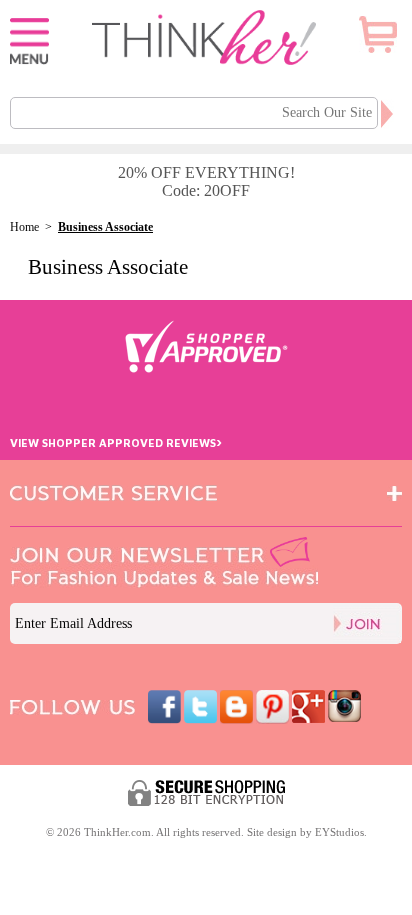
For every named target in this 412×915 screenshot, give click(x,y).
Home (24, 227)
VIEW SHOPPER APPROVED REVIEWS (116, 442)
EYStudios (339, 832)
